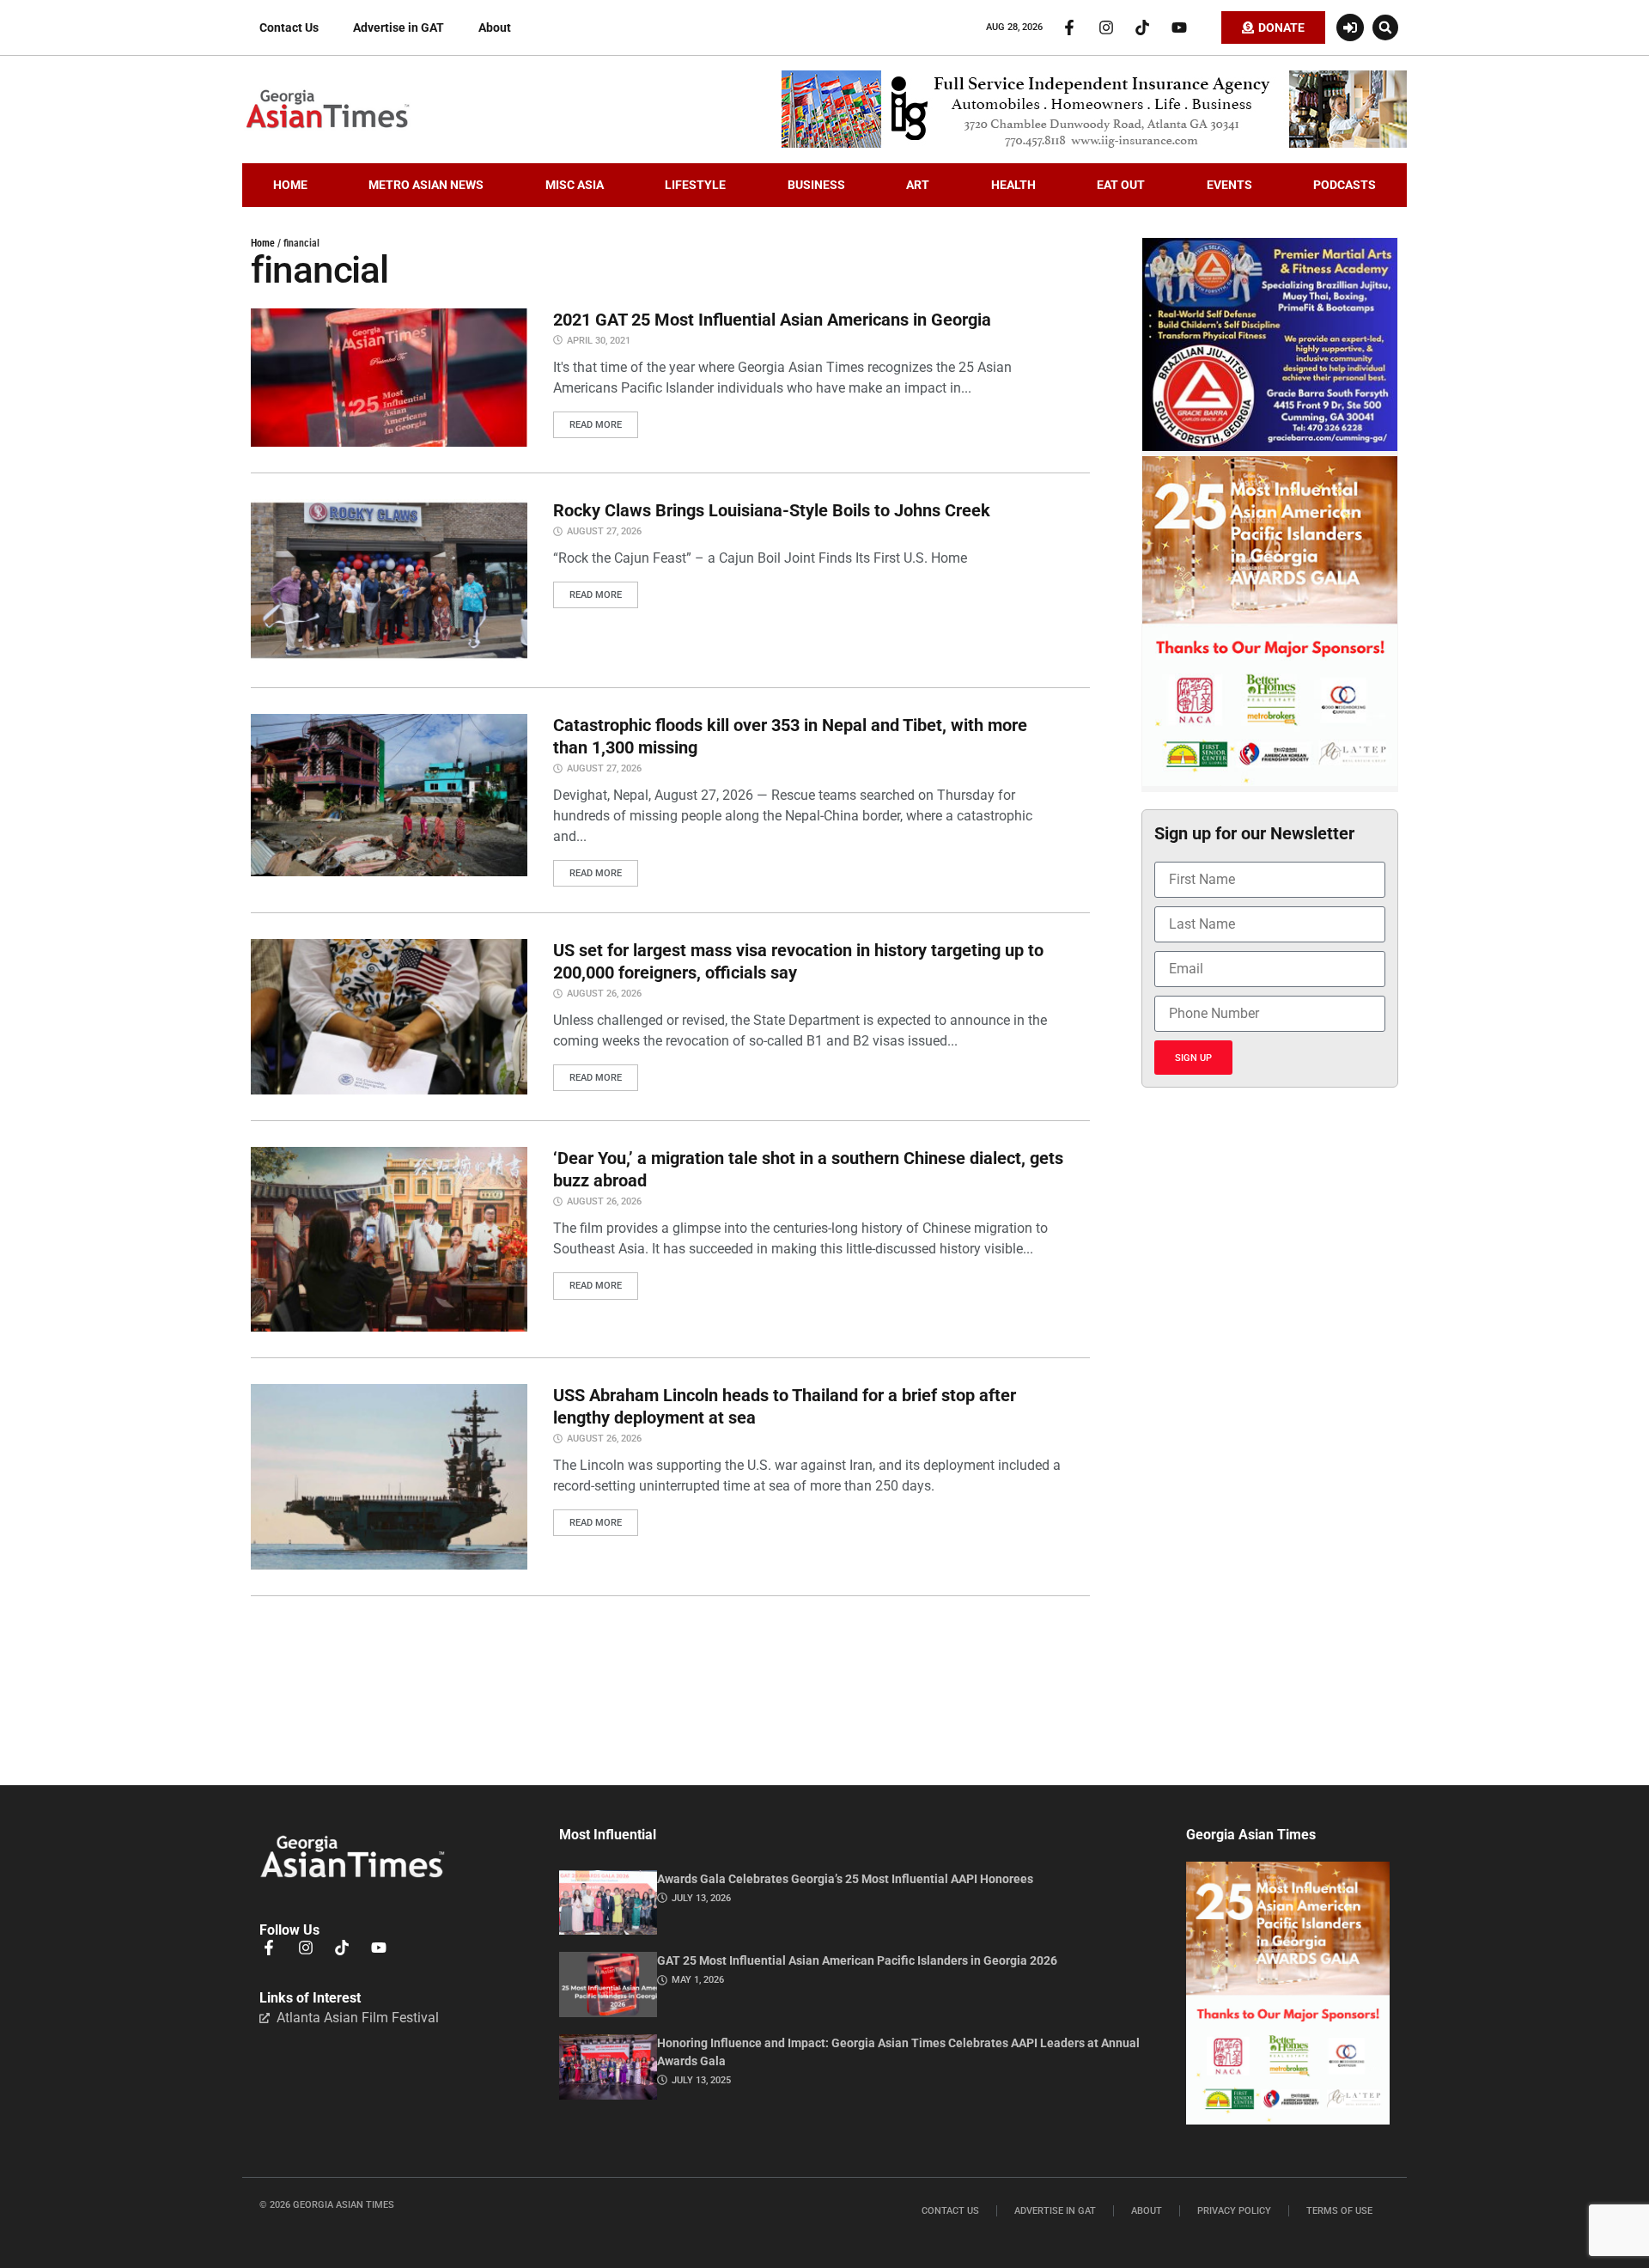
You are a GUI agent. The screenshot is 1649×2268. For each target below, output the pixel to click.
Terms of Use (1339, 2211)
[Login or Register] (1350, 27)
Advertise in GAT (399, 27)
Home (263, 243)
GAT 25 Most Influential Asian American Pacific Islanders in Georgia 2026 (857, 1960)
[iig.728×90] (1094, 143)
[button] (1385, 27)
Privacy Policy (1234, 2211)
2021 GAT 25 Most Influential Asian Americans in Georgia (772, 320)
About (495, 27)
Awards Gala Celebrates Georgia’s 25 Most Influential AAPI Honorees (845, 1879)
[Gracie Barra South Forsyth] (1270, 447)
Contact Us (289, 27)
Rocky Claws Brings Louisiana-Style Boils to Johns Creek (772, 510)
